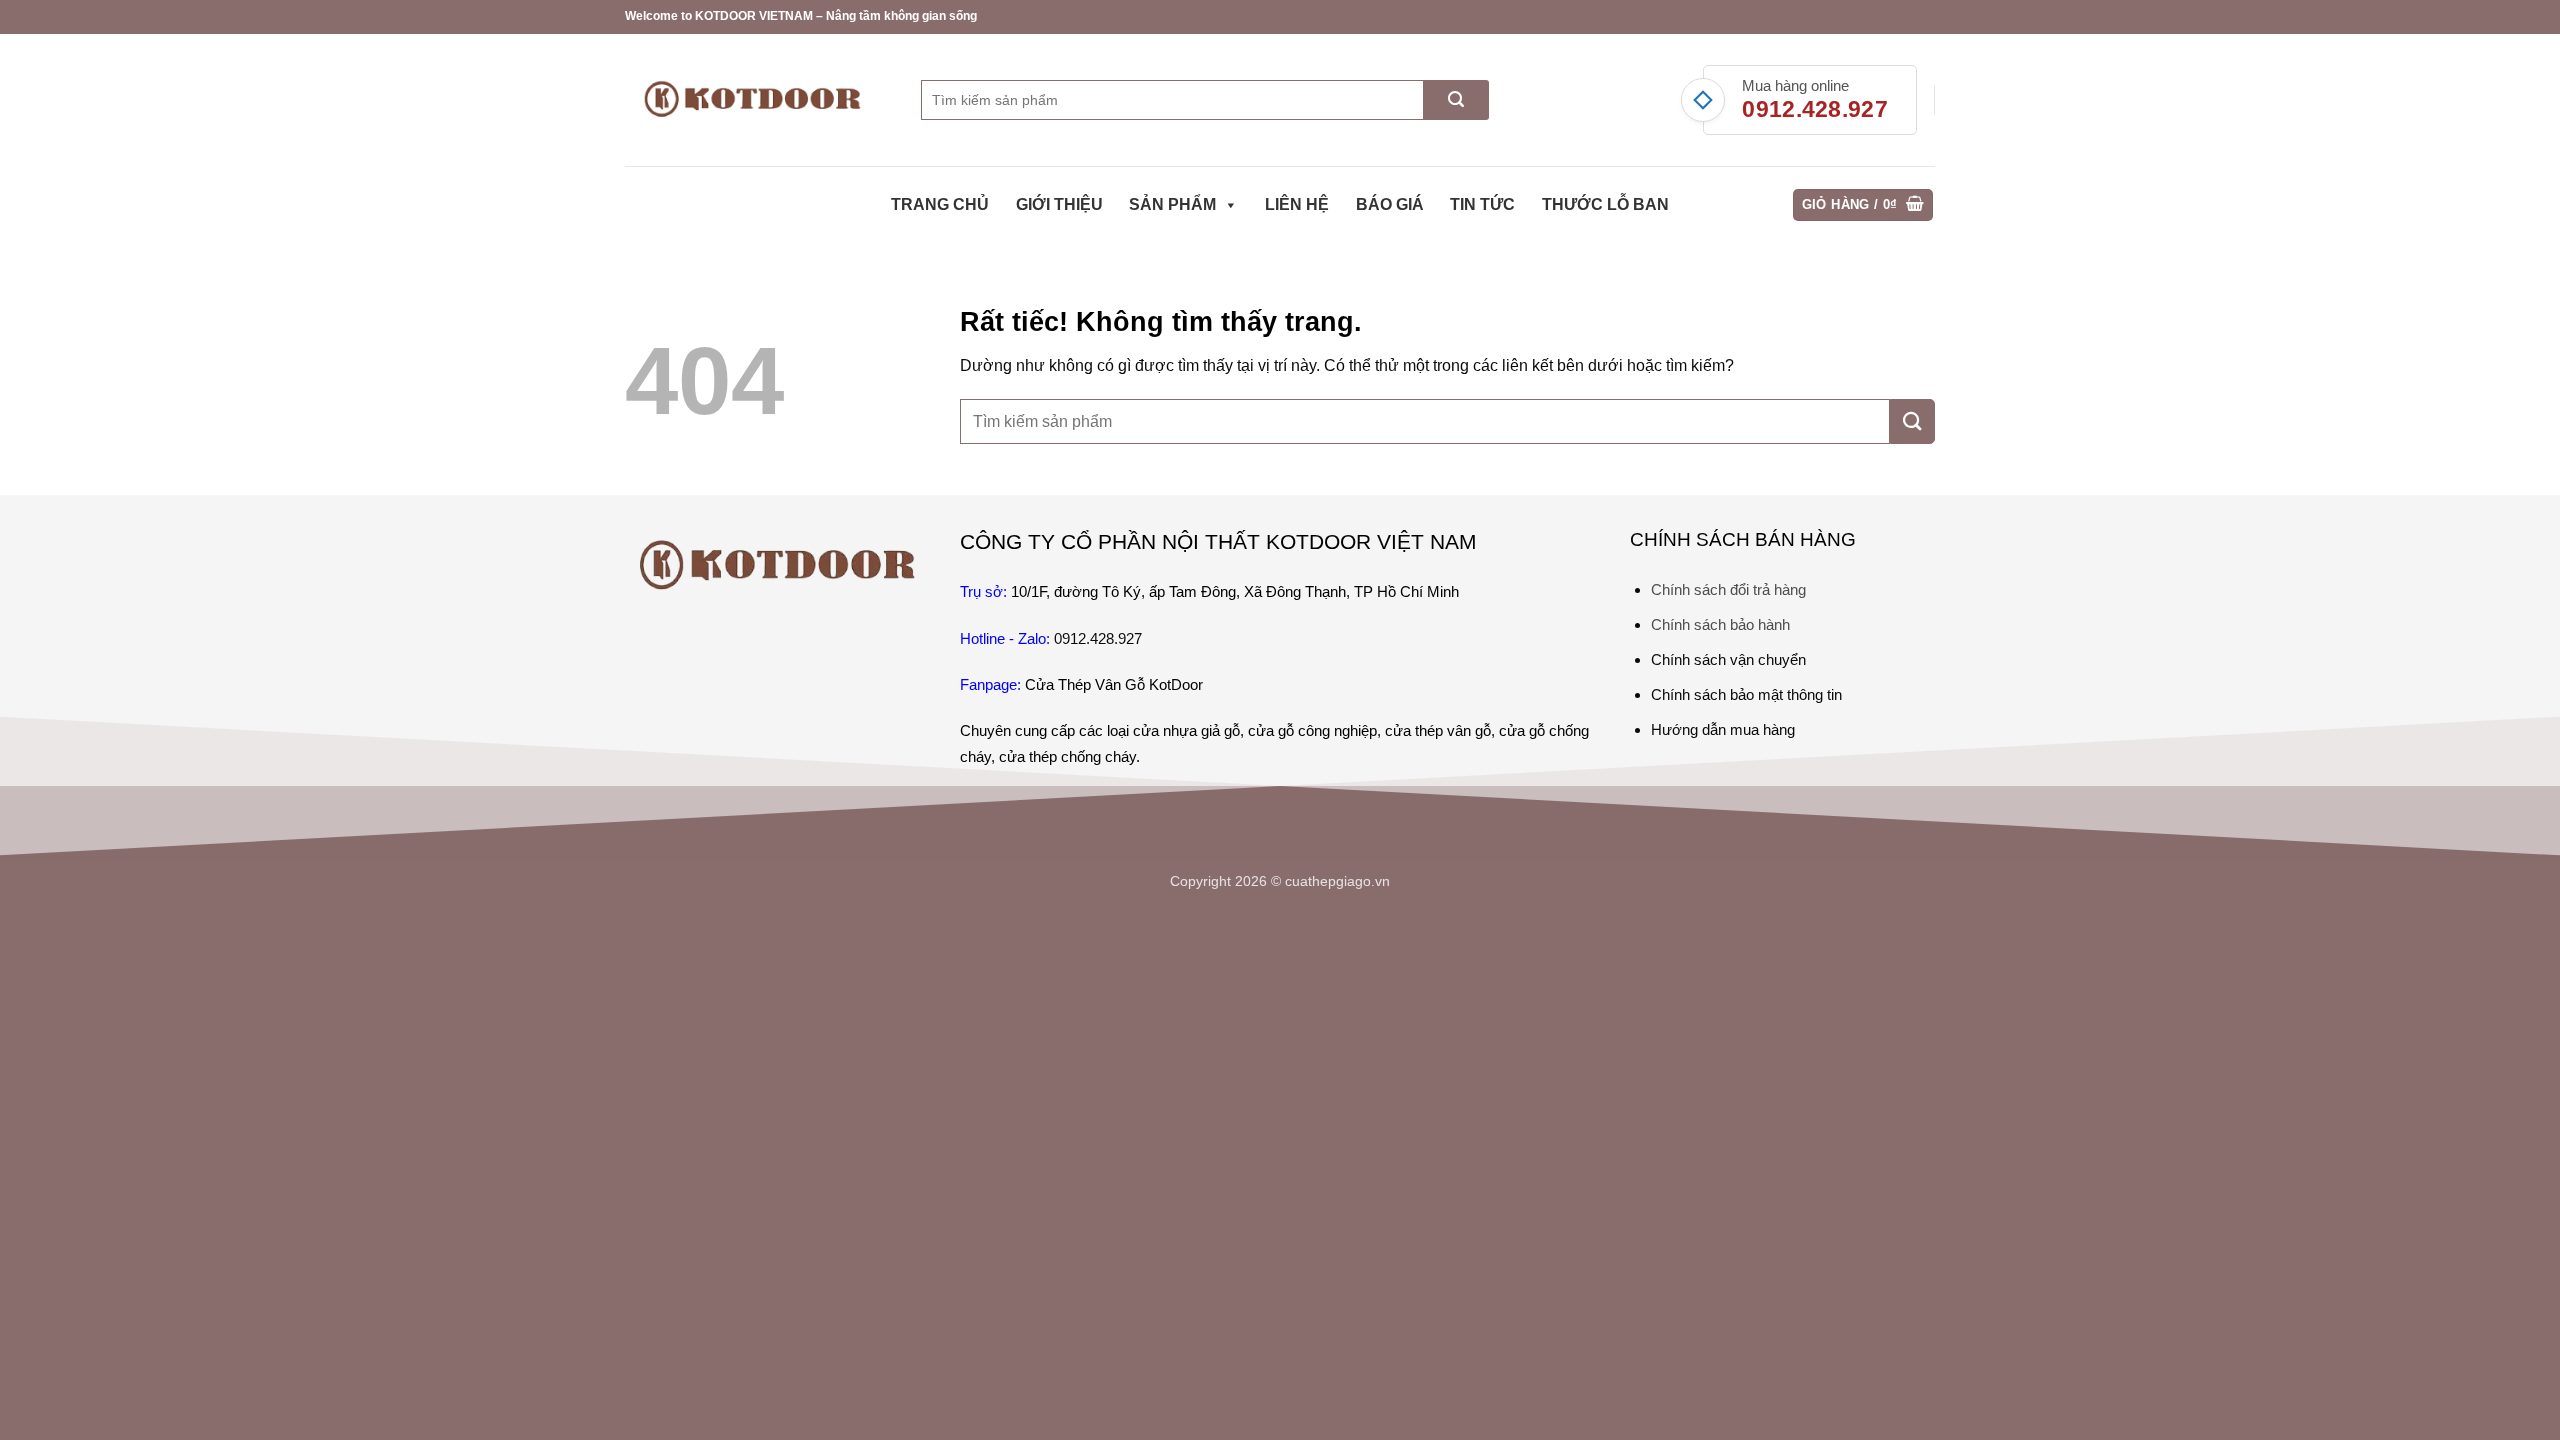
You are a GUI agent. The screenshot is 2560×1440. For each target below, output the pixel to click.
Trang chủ (940, 204)
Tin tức (1482, 204)
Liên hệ (1297, 204)
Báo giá (1390, 204)
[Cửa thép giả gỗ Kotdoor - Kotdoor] (758, 99)
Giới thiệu (1059, 204)
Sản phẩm (1172, 204)
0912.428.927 (1815, 109)
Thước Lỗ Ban (1605, 204)
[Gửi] (1456, 100)
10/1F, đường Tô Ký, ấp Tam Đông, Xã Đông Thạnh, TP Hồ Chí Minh (1235, 591)
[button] (1863, 205)
